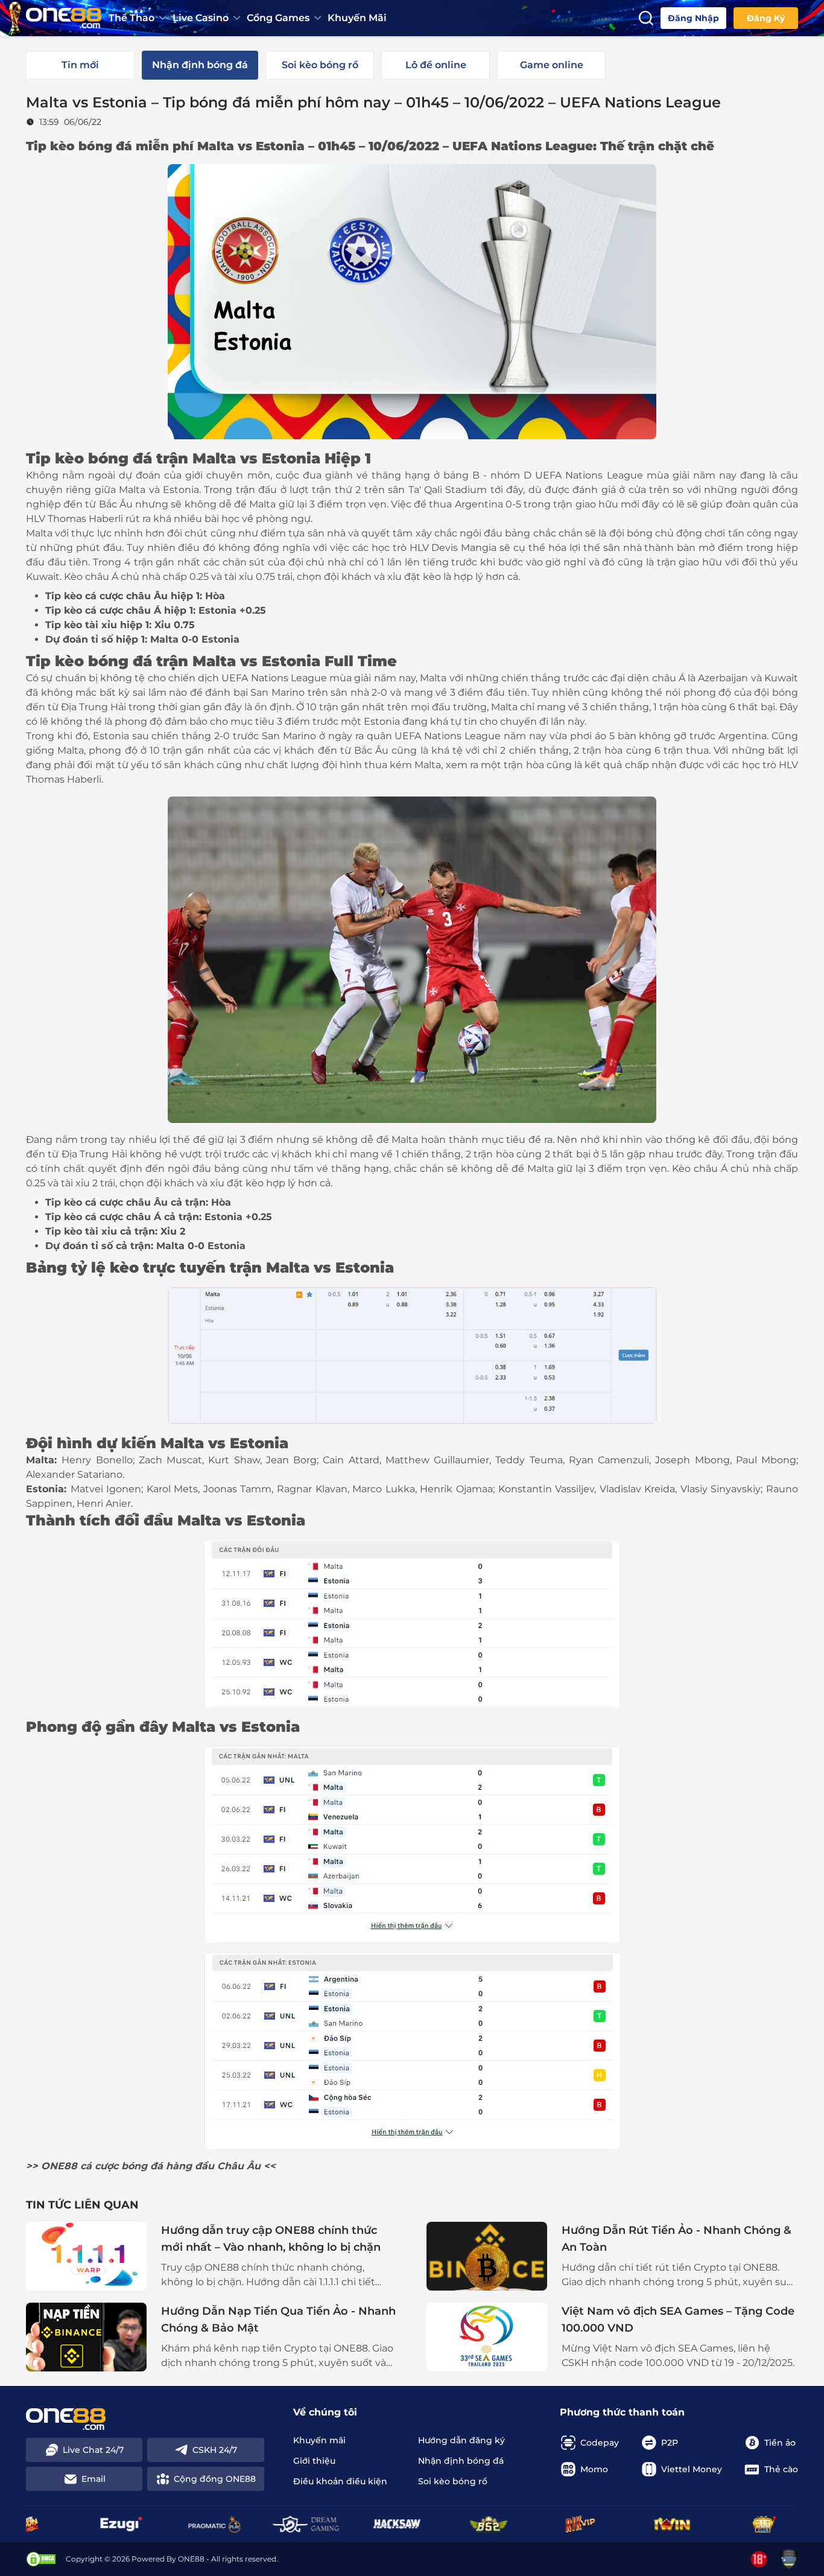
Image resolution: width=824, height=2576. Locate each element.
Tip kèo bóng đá (79, 146)
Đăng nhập (693, 18)
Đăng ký (766, 18)
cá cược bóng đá (122, 2166)
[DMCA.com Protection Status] (41, 2559)
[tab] (80, 65)
